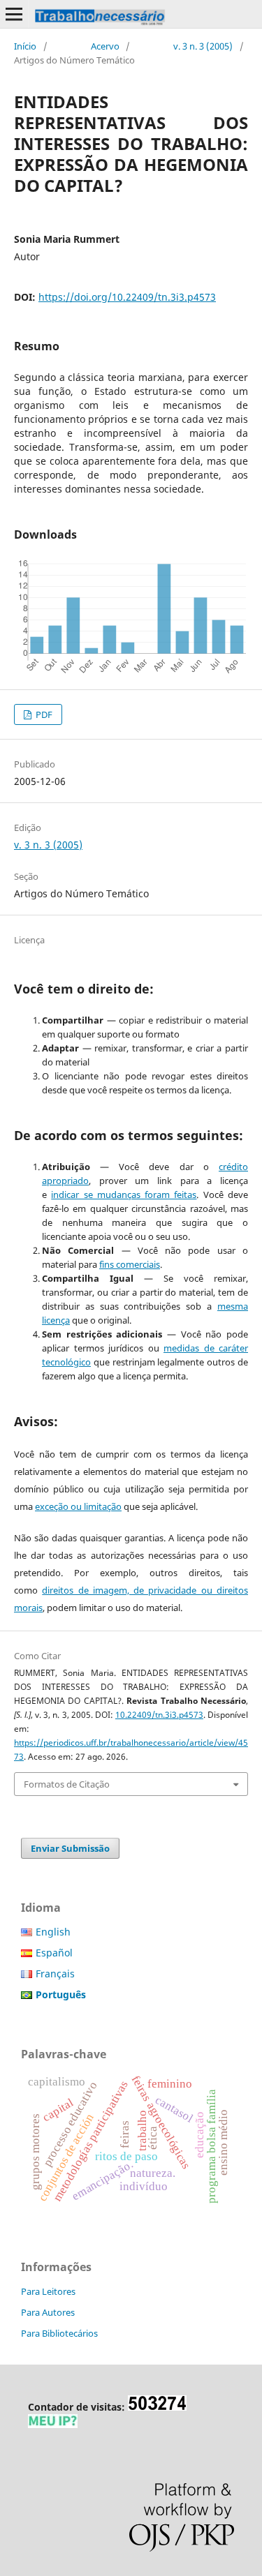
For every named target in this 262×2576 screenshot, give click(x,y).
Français (55, 1974)
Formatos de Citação (67, 1784)
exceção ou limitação (78, 1506)
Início (25, 46)
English (53, 1932)
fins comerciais (130, 1264)
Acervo (105, 46)
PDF (43, 714)
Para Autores (48, 2312)
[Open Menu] (14, 14)
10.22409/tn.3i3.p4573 (159, 1715)
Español (54, 1953)
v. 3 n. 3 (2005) (203, 46)
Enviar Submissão (70, 1848)
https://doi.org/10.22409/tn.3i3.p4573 (127, 297)
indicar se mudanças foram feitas (124, 1195)
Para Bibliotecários (59, 2333)
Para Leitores (48, 2291)
